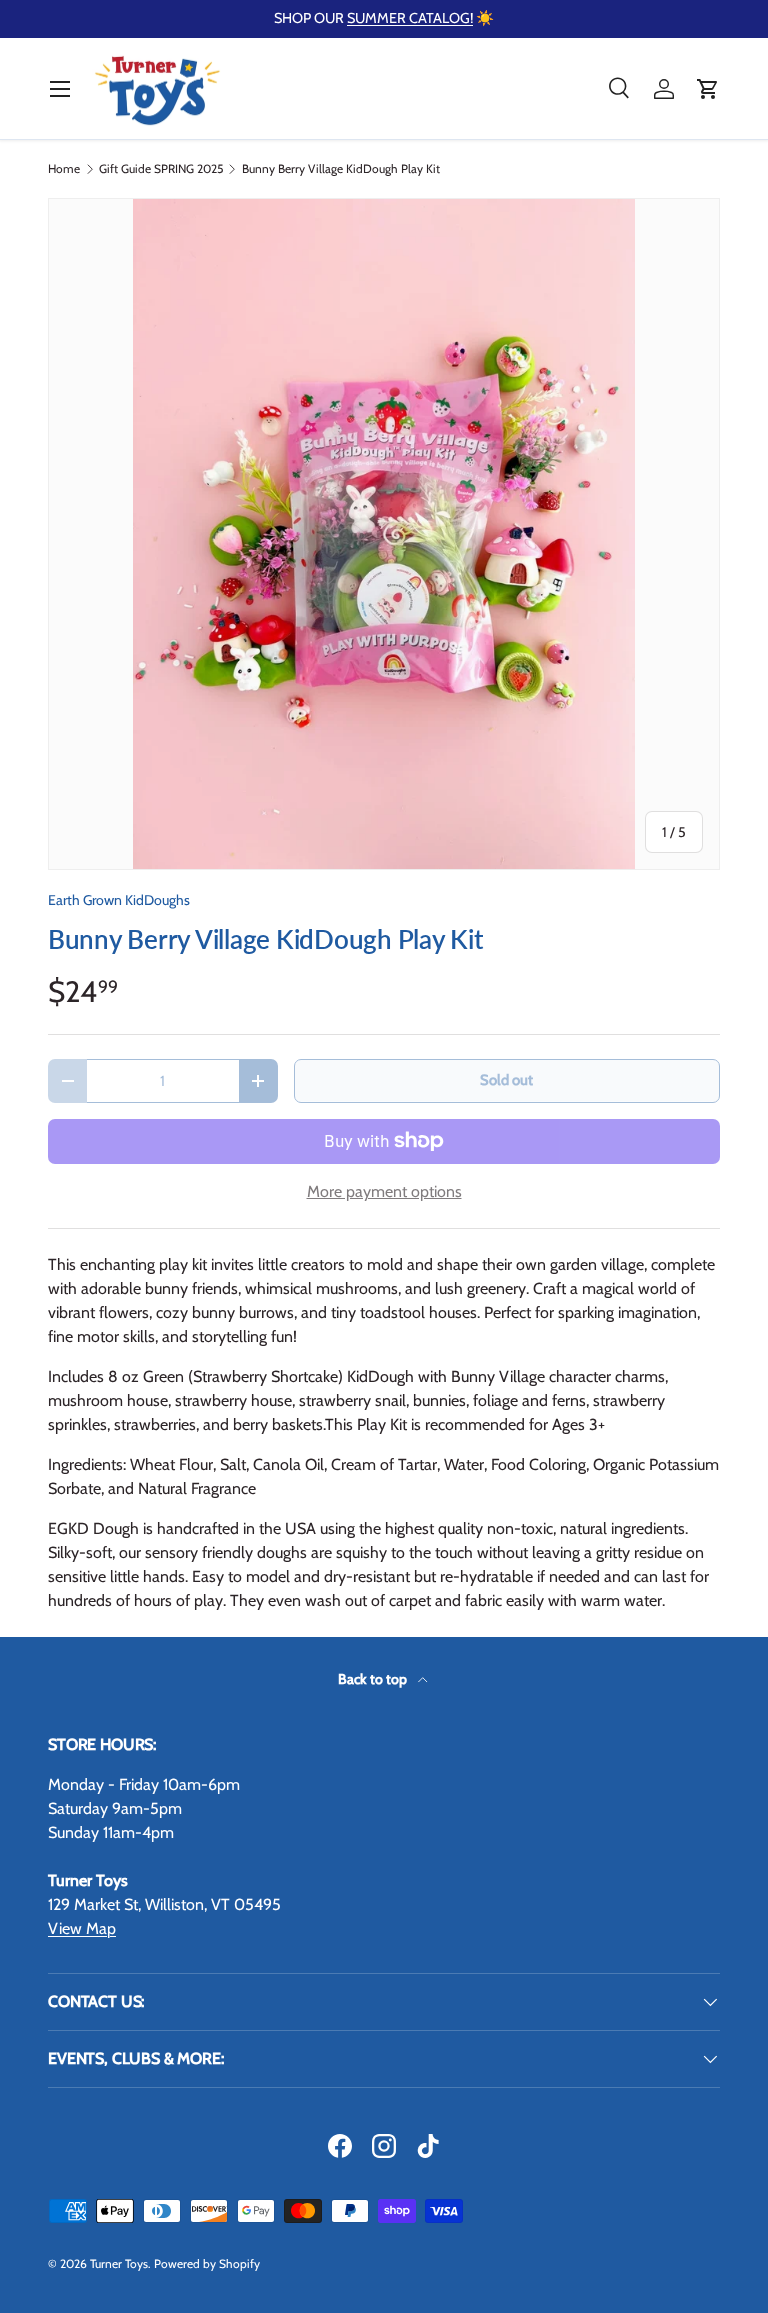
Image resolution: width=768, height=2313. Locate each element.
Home (64, 169)
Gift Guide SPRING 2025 (161, 169)
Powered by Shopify (207, 2263)
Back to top (374, 1679)
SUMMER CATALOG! (410, 18)
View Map (82, 1928)
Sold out (506, 1080)
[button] (708, 89)
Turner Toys (119, 2263)
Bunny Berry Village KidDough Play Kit (341, 169)
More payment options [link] (384, 1191)
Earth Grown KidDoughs (119, 900)
